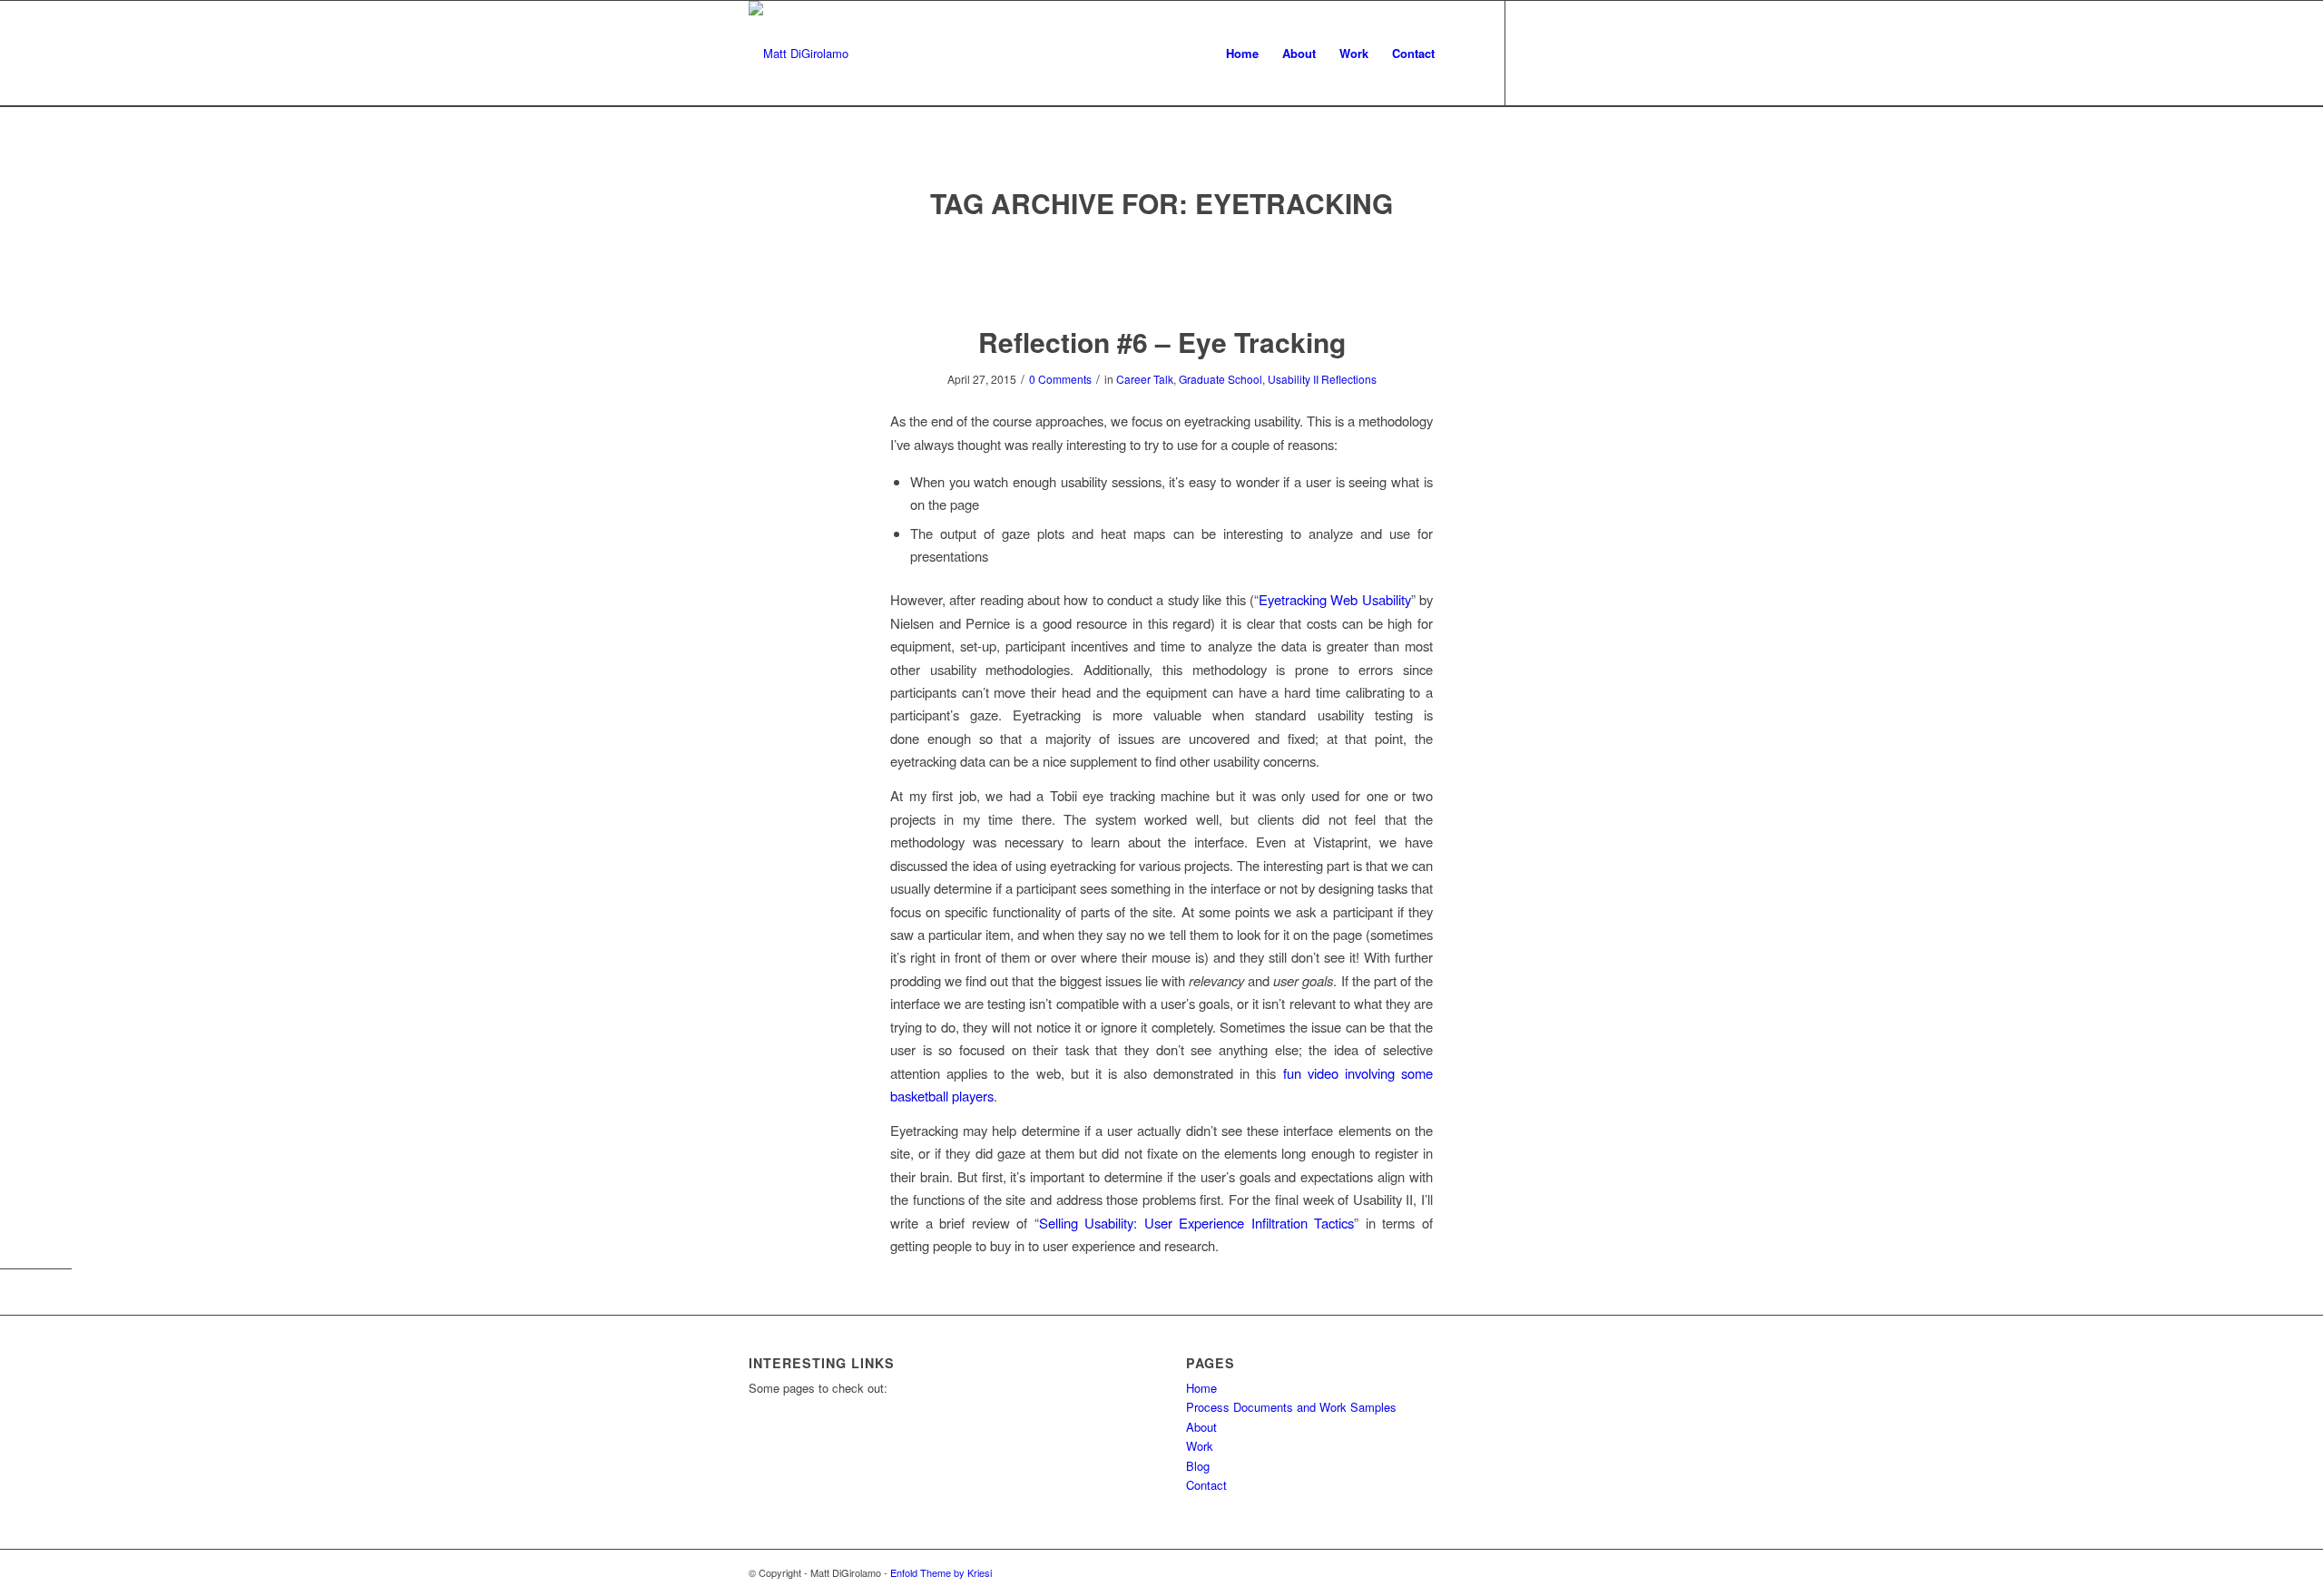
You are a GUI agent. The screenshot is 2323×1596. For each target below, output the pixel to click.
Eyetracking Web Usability (1335, 599)
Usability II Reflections (1322, 379)
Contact (1206, 1485)
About (1201, 1427)
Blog (1198, 1466)
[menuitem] (1242, 54)
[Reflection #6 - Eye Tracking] (1162, 274)
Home (1201, 1388)
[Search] (1464, 54)
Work (1200, 1446)
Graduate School (1220, 379)
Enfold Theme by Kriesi (941, 1572)
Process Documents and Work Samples (1291, 1407)
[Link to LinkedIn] (1561, 53)
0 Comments (1060, 379)
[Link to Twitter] (1534, 53)
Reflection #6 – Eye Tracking (1162, 342)
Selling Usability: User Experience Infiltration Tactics (1197, 1223)
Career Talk (1145, 379)
